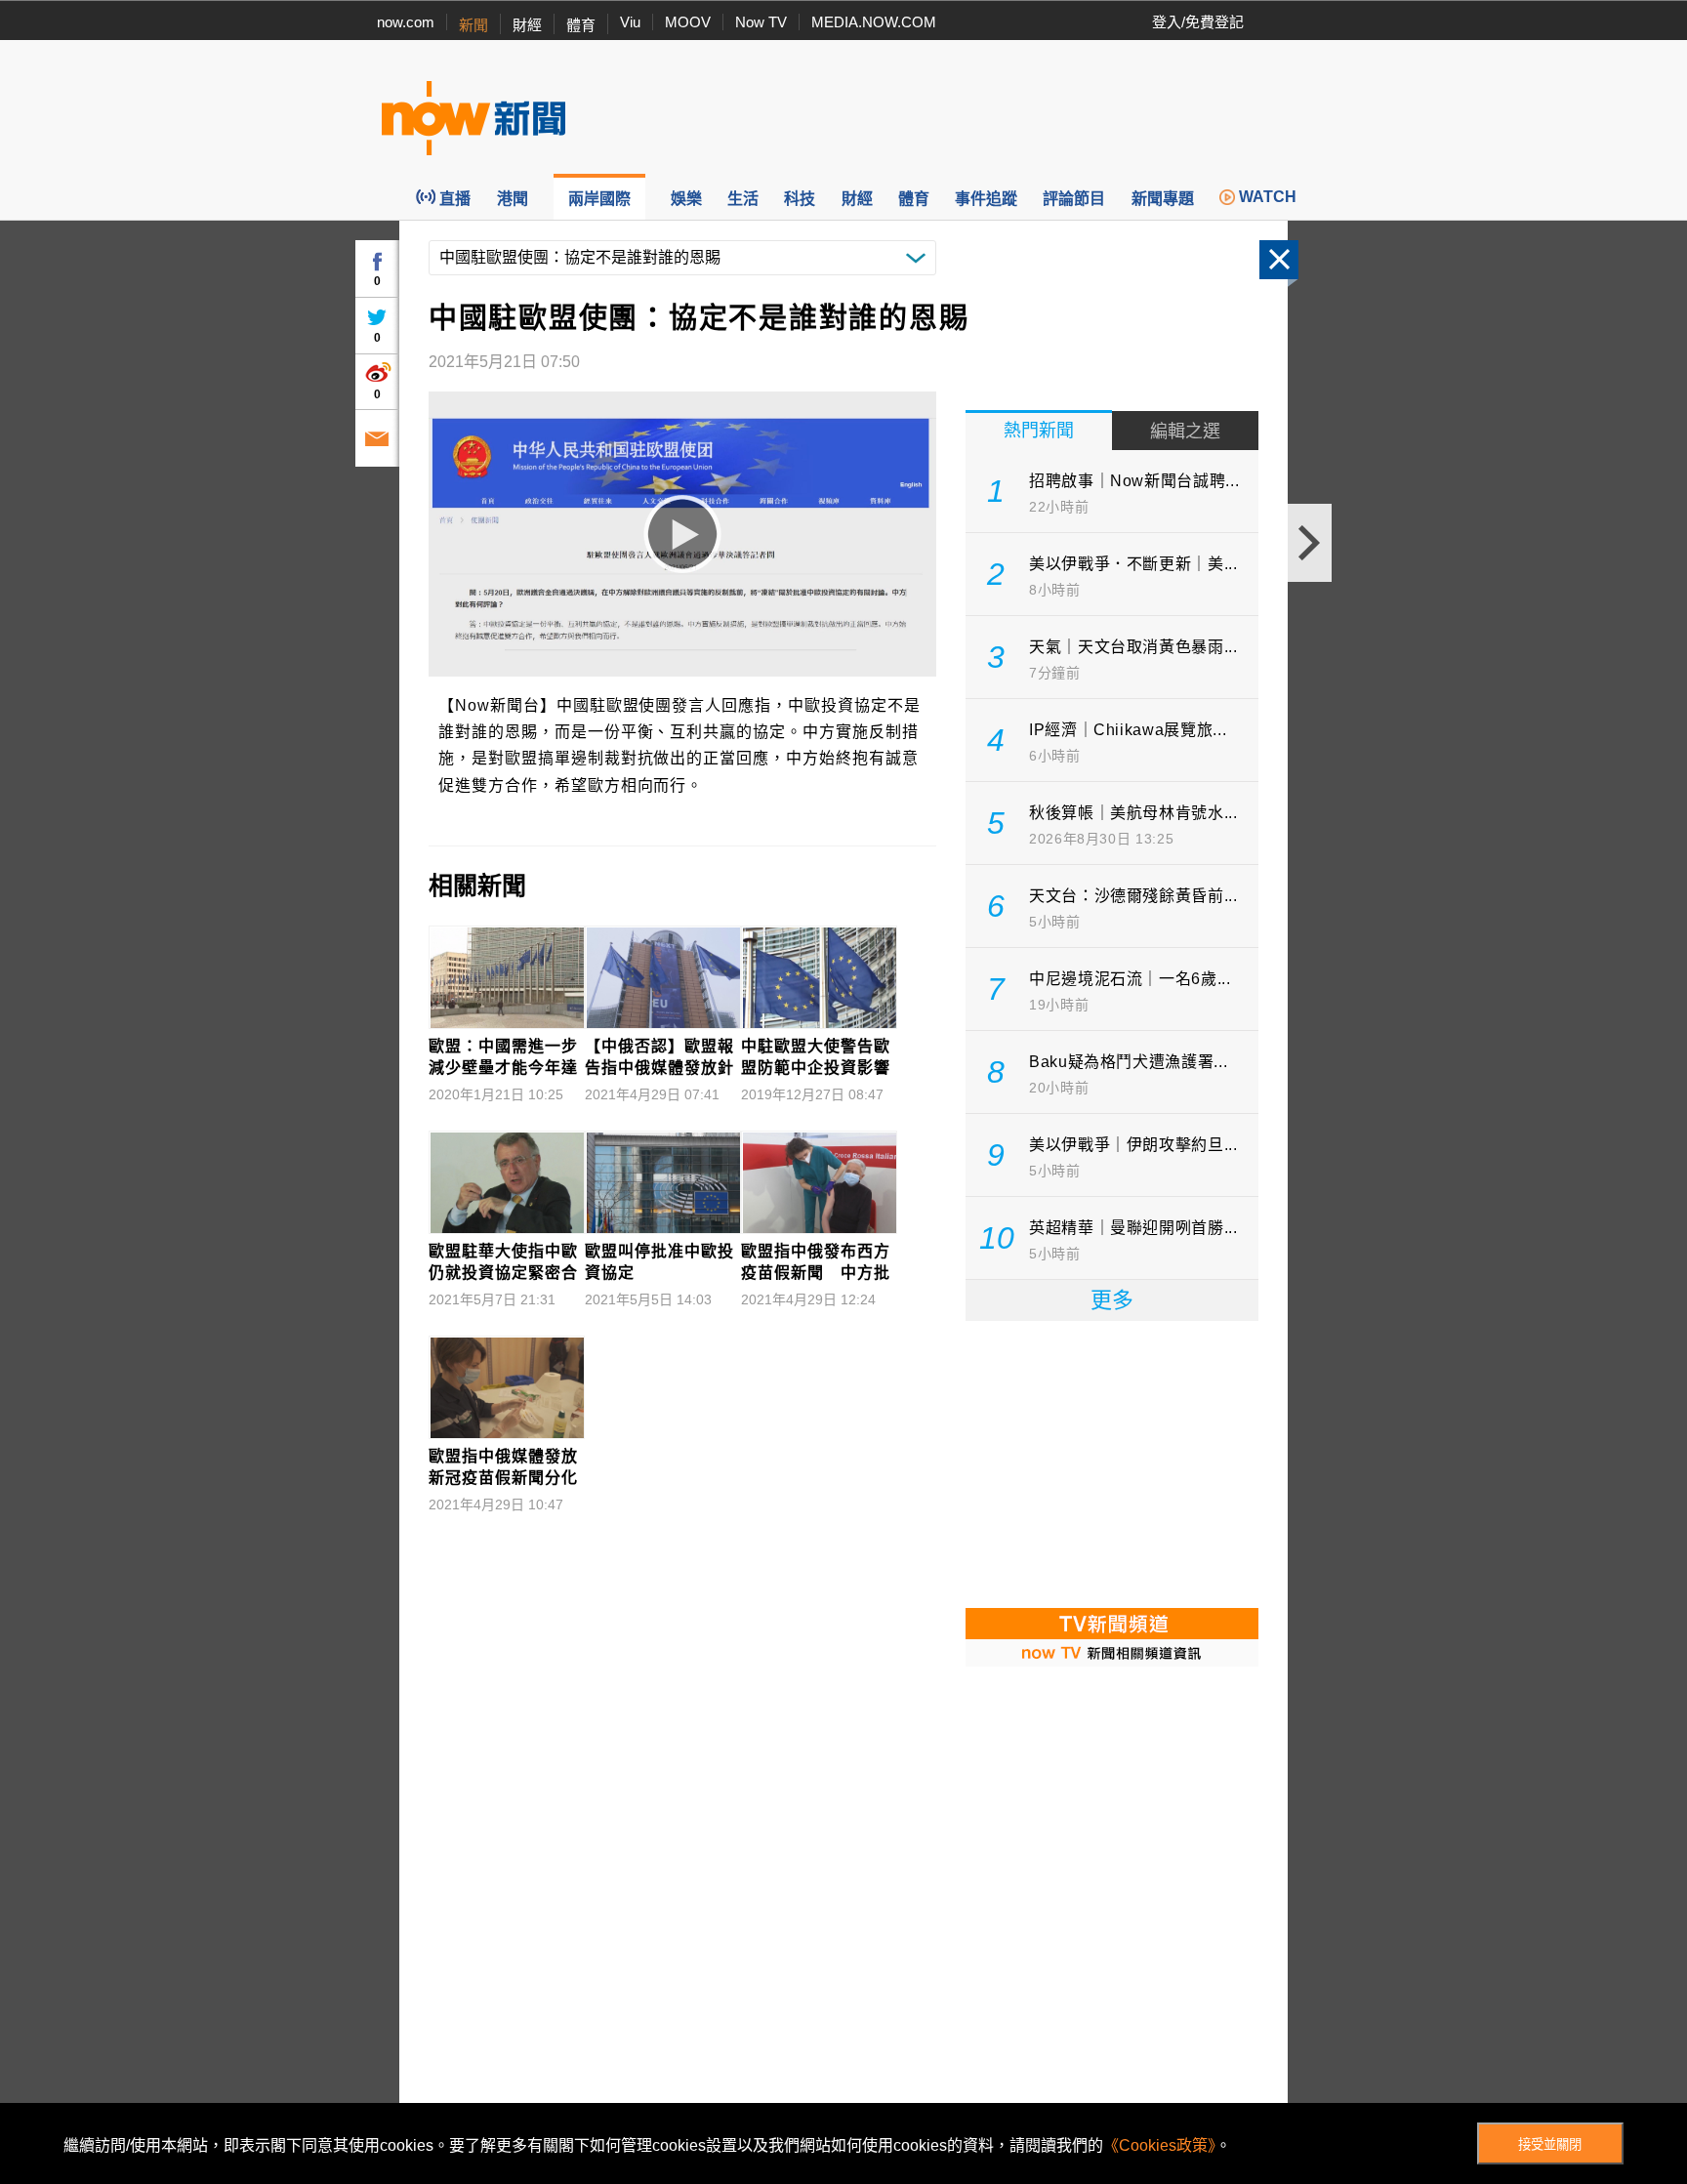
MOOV (688, 22)
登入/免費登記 (1198, 22)
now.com (406, 22)
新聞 (473, 25)
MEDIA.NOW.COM (874, 22)
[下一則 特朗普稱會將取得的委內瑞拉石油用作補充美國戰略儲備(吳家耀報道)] (1310, 543)
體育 (581, 25)
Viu (630, 22)
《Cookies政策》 (1159, 2145)
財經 (527, 25)
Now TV (761, 22)
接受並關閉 (1550, 2144)
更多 (1112, 1300)
